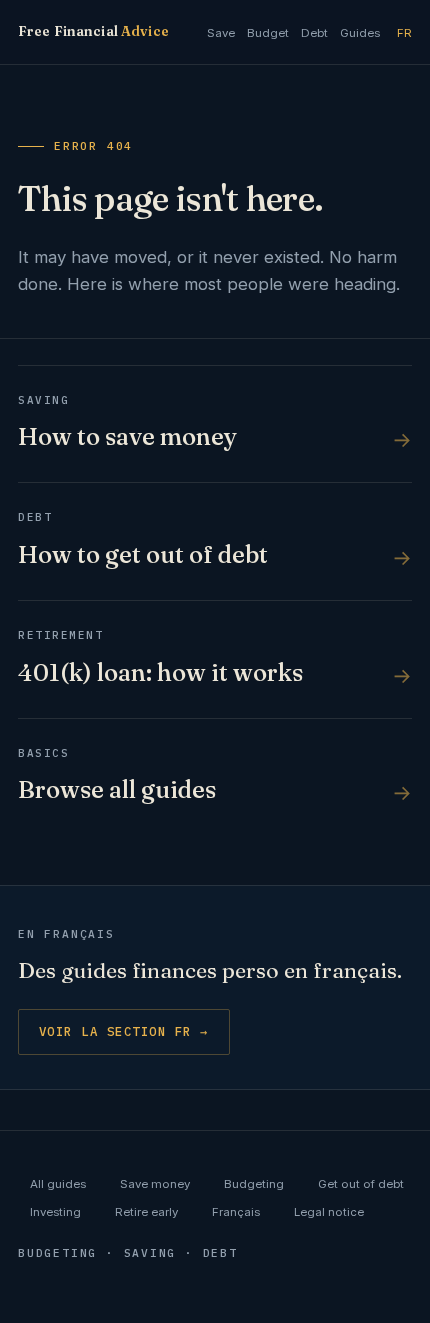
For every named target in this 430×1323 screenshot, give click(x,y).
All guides (58, 1184)
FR (404, 33)
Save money (155, 1184)
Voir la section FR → (124, 1031)
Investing (55, 1212)
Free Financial (93, 31)
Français (236, 1212)
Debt (314, 33)
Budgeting (254, 1184)
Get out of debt (361, 1184)
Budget (268, 33)
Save (221, 33)
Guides (360, 33)
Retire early (146, 1212)
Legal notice (329, 1212)
